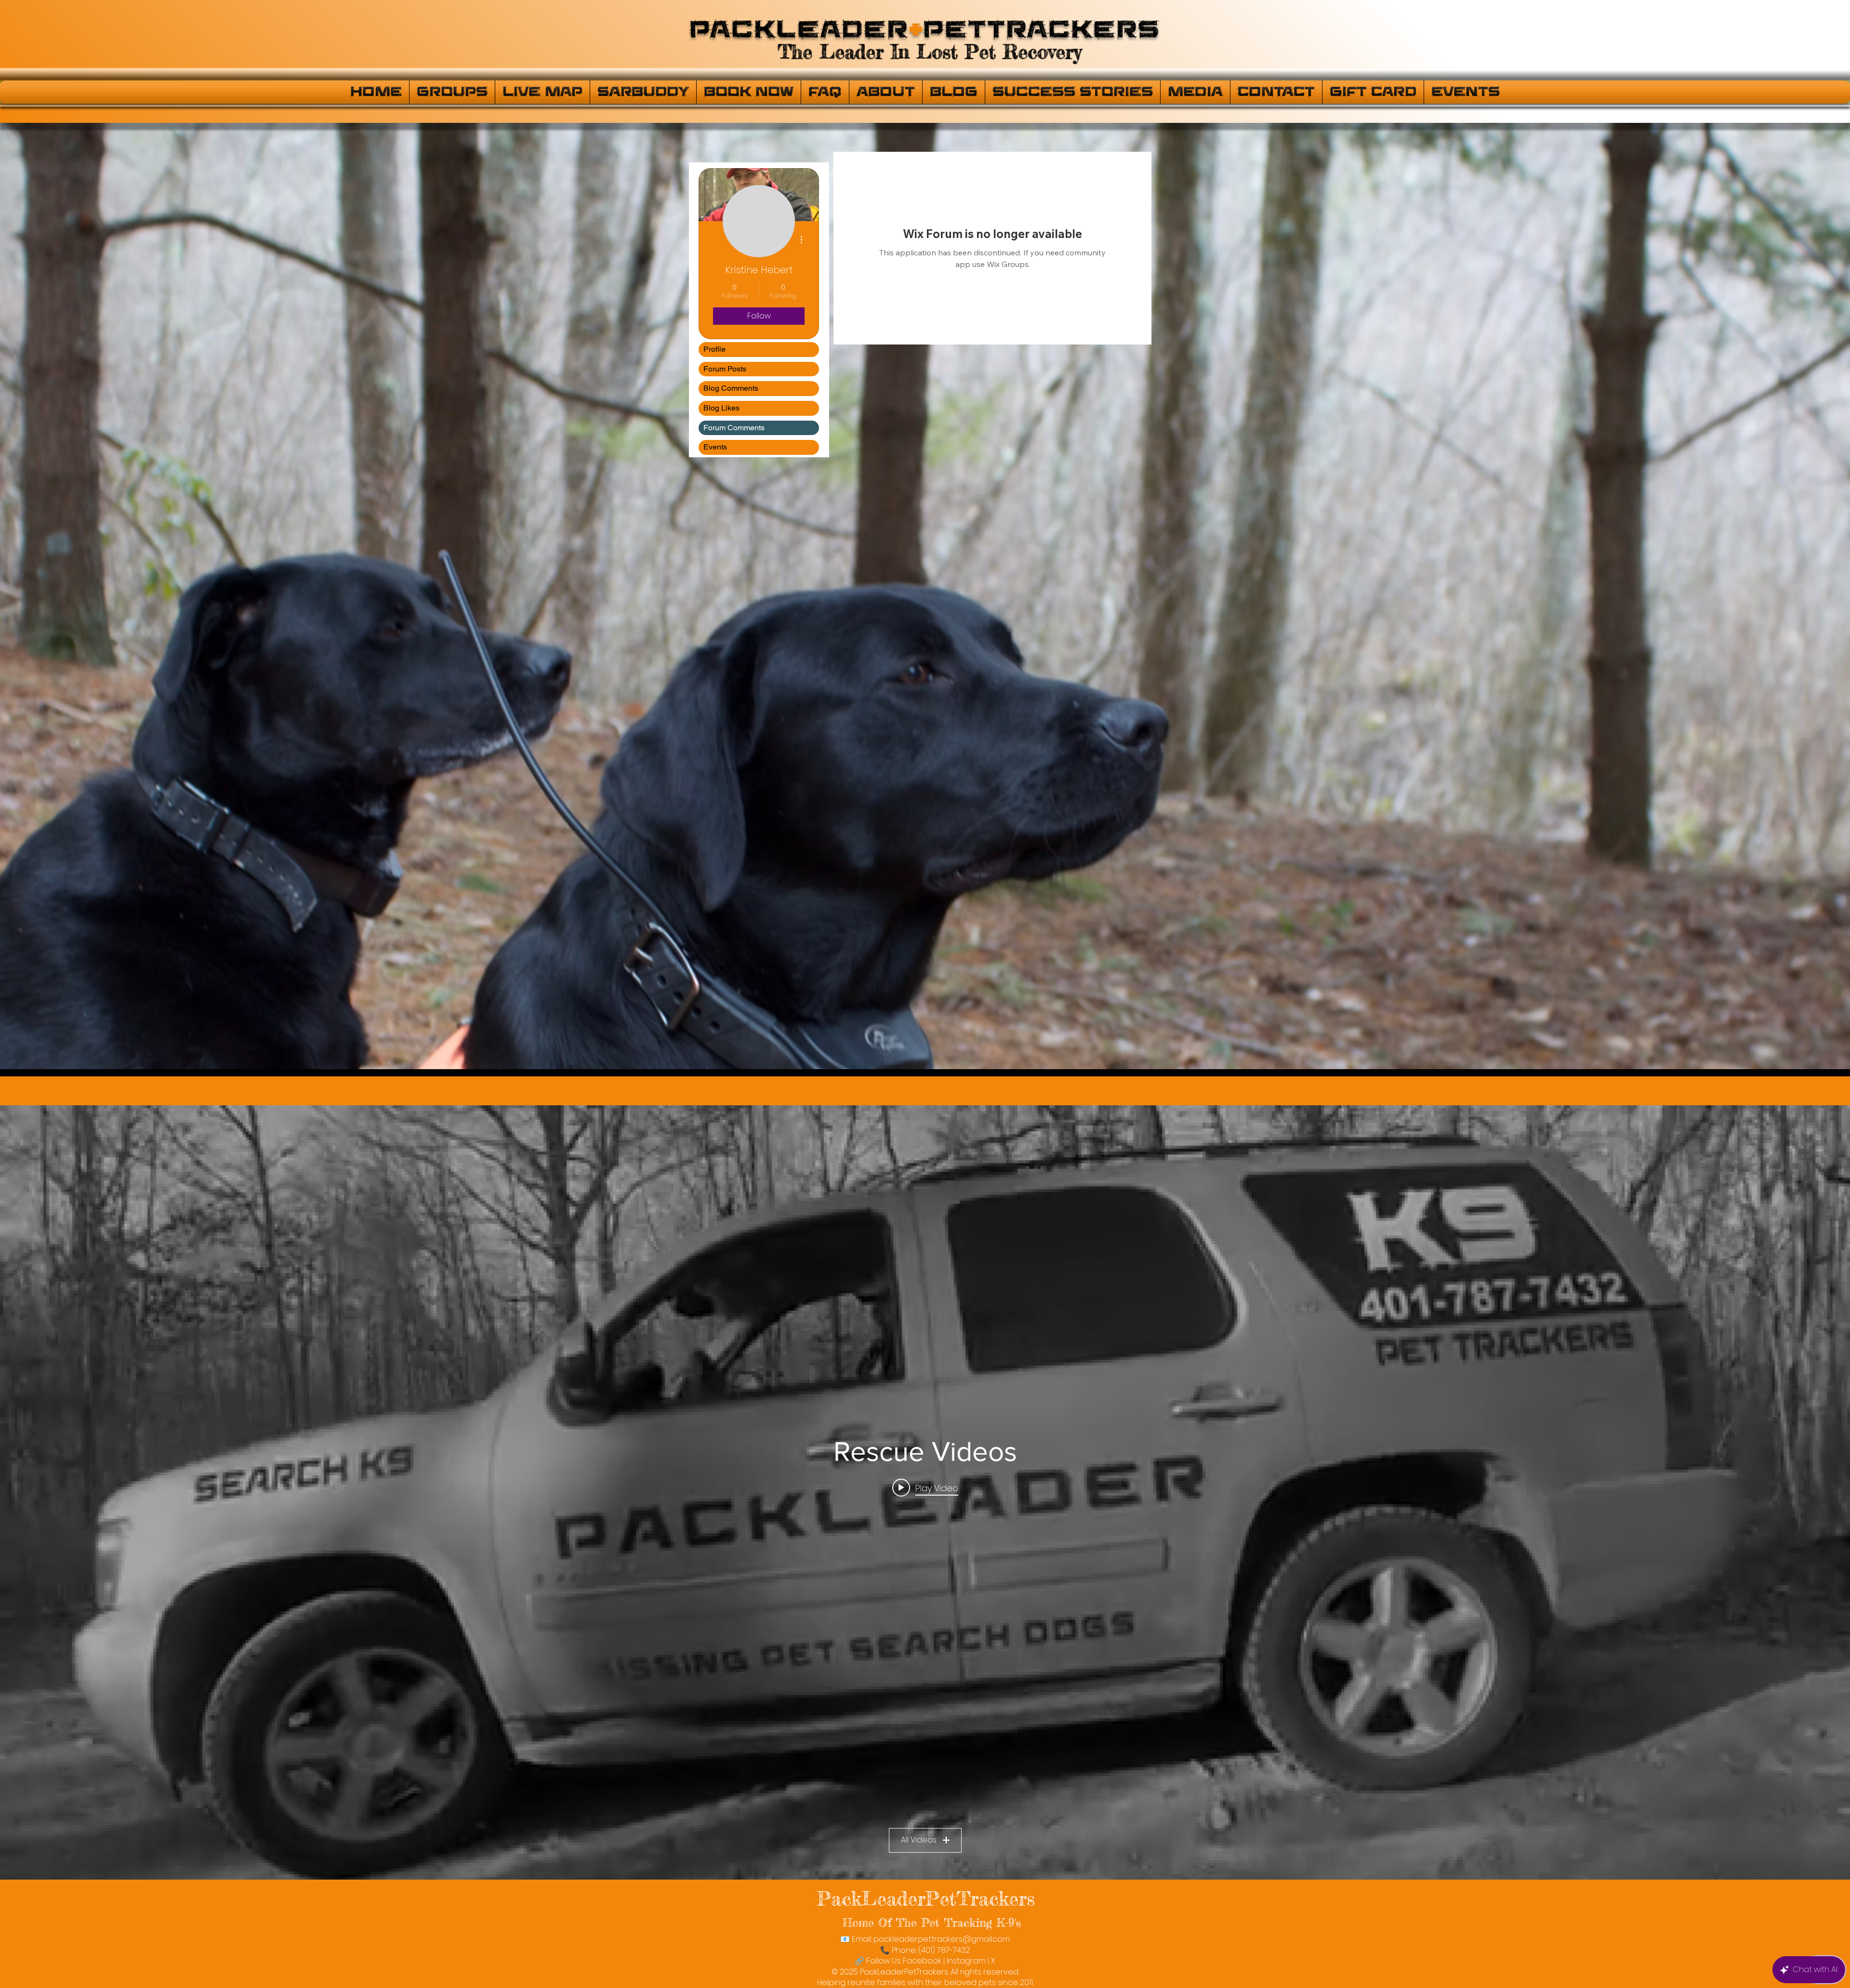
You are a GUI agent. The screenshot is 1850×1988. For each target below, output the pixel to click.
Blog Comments (731, 388)
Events (715, 447)
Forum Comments (734, 428)
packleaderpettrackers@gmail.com (942, 1939)
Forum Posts (725, 369)
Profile (714, 349)
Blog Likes (721, 408)
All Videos (919, 1840)
